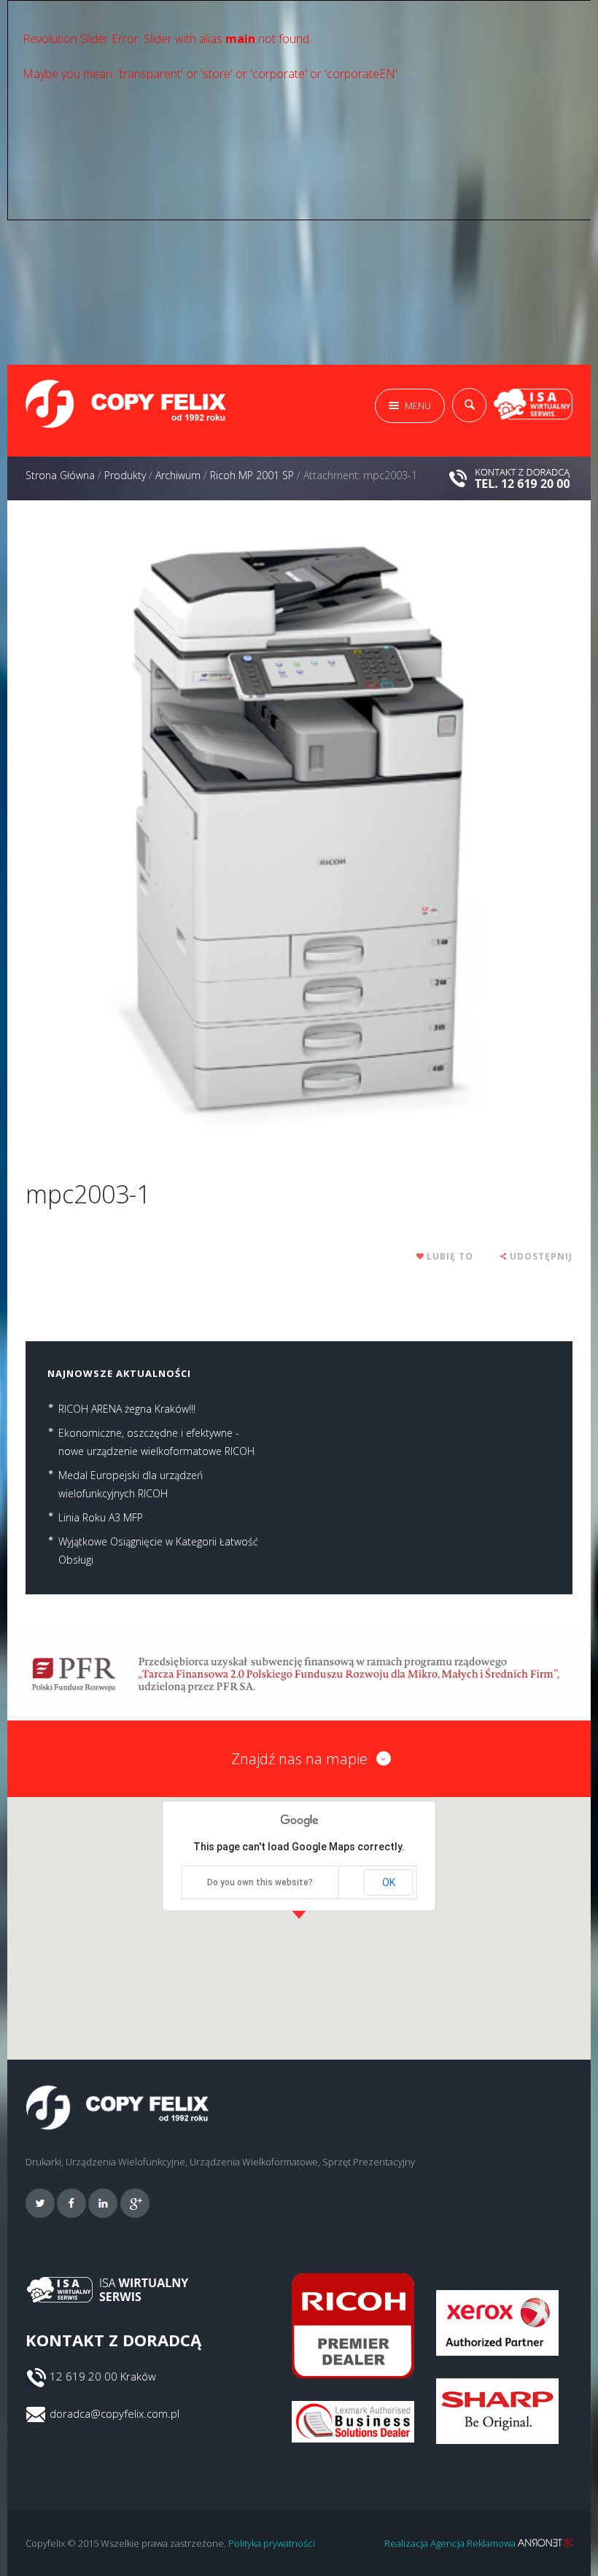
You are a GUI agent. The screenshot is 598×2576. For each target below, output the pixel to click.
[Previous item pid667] (162, 832)
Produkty (125, 475)
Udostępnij (541, 1256)
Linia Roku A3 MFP (101, 1517)
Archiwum (178, 475)
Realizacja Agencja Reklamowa (451, 2543)
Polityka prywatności (272, 2543)
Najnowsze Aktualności (119, 1373)
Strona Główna (60, 475)
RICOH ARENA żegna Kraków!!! (127, 1409)
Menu (418, 406)
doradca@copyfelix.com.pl (114, 2413)
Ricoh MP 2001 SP (252, 475)
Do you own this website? (260, 1882)
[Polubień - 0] (421, 1256)
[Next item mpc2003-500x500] (436, 832)
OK (389, 1882)
